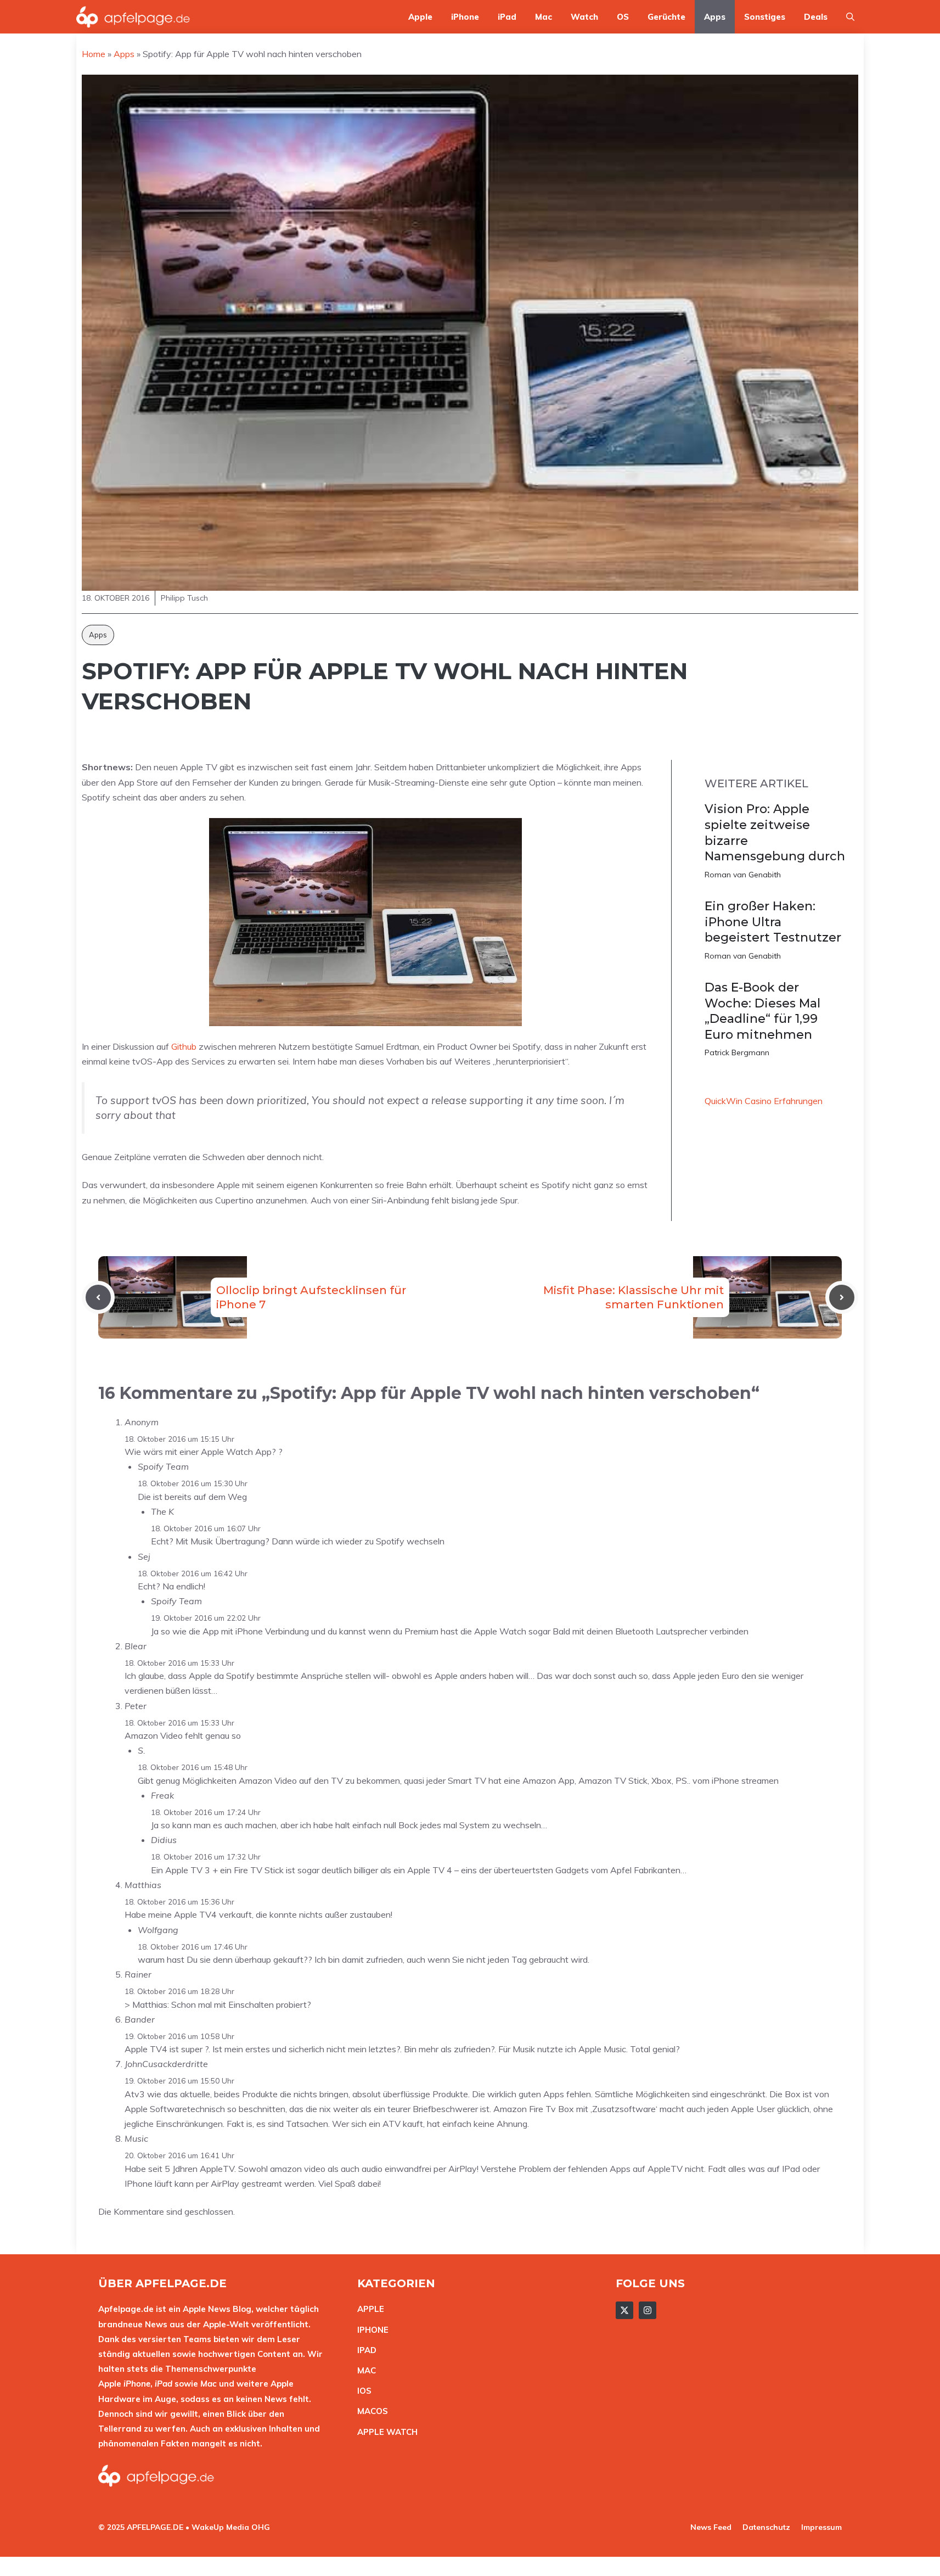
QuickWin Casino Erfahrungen (764, 1101)
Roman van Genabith (743, 875)
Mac (544, 17)
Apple (420, 17)
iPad (507, 17)
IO (362, 2391)
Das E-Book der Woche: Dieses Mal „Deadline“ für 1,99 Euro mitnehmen (762, 1011)
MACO (370, 2411)
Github (184, 1046)
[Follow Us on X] (624, 2310)
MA (364, 2370)
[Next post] (842, 1297)
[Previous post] (98, 1297)
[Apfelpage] (133, 17)
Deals (816, 17)
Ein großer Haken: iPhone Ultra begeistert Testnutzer (773, 922)
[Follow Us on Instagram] (648, 2310)
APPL (368, 2309)
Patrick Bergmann (737, 1052)
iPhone (465, 17)
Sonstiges (765, 17)
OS (623, 17)
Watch (584, 17)
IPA (364, 2350)
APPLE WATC (384, 2432)
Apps (715, 17)
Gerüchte (666, 17)
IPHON (370, 2330)
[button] (850, 17)
